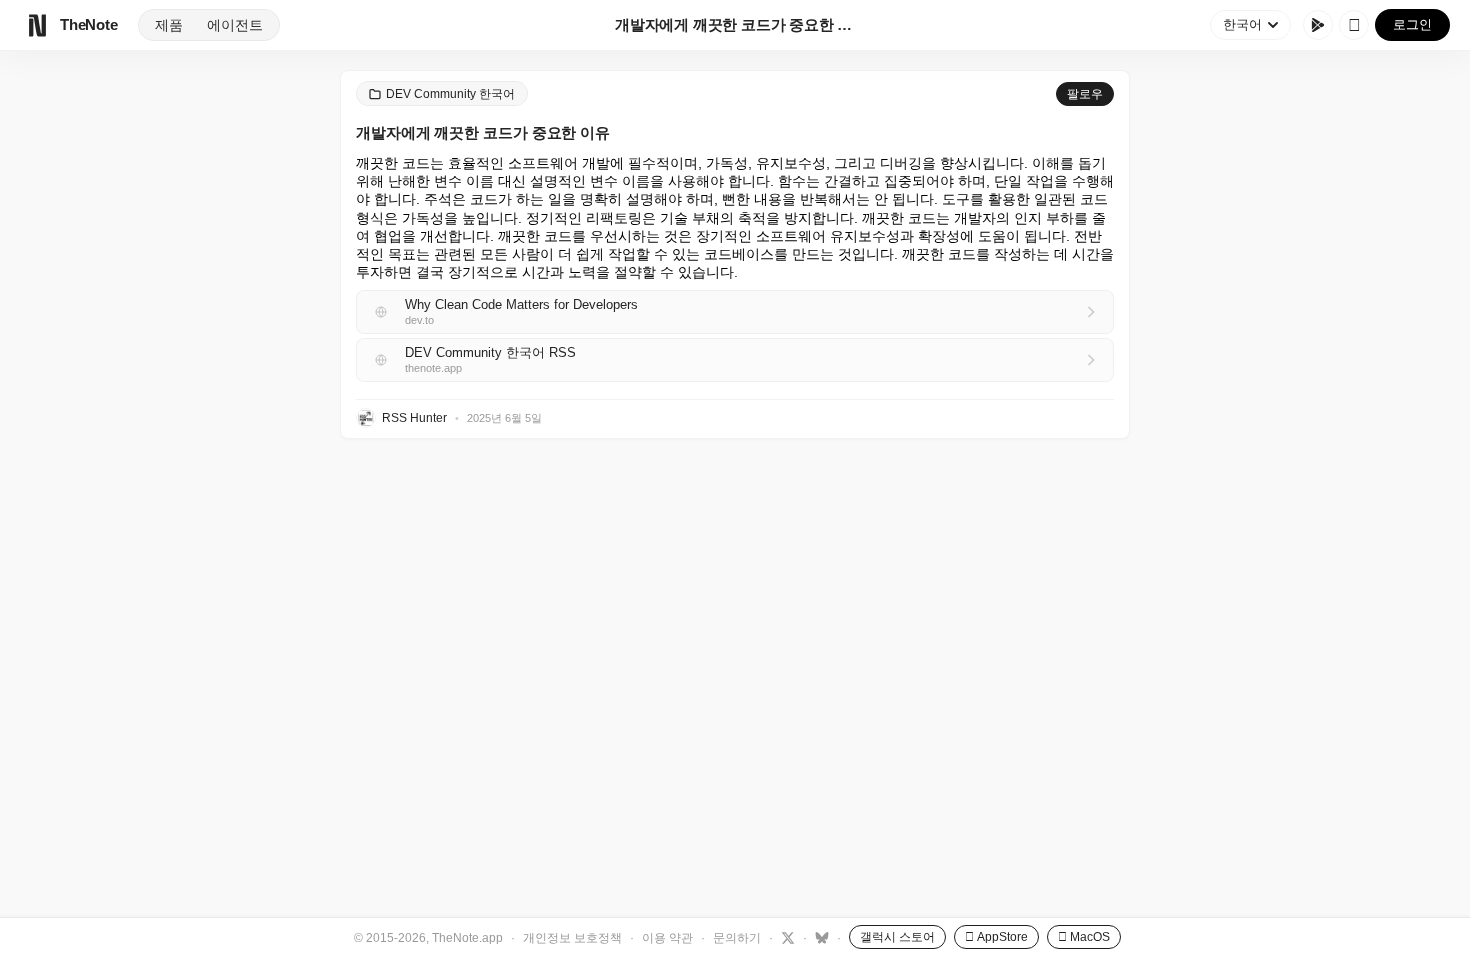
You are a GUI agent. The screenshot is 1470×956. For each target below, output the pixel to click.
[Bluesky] (819, 937)
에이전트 (235, 25)
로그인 (1412, 24)
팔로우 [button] (1085, 94)
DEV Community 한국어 (450, 94)
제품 (169, 25)
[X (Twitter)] (785, 937)
